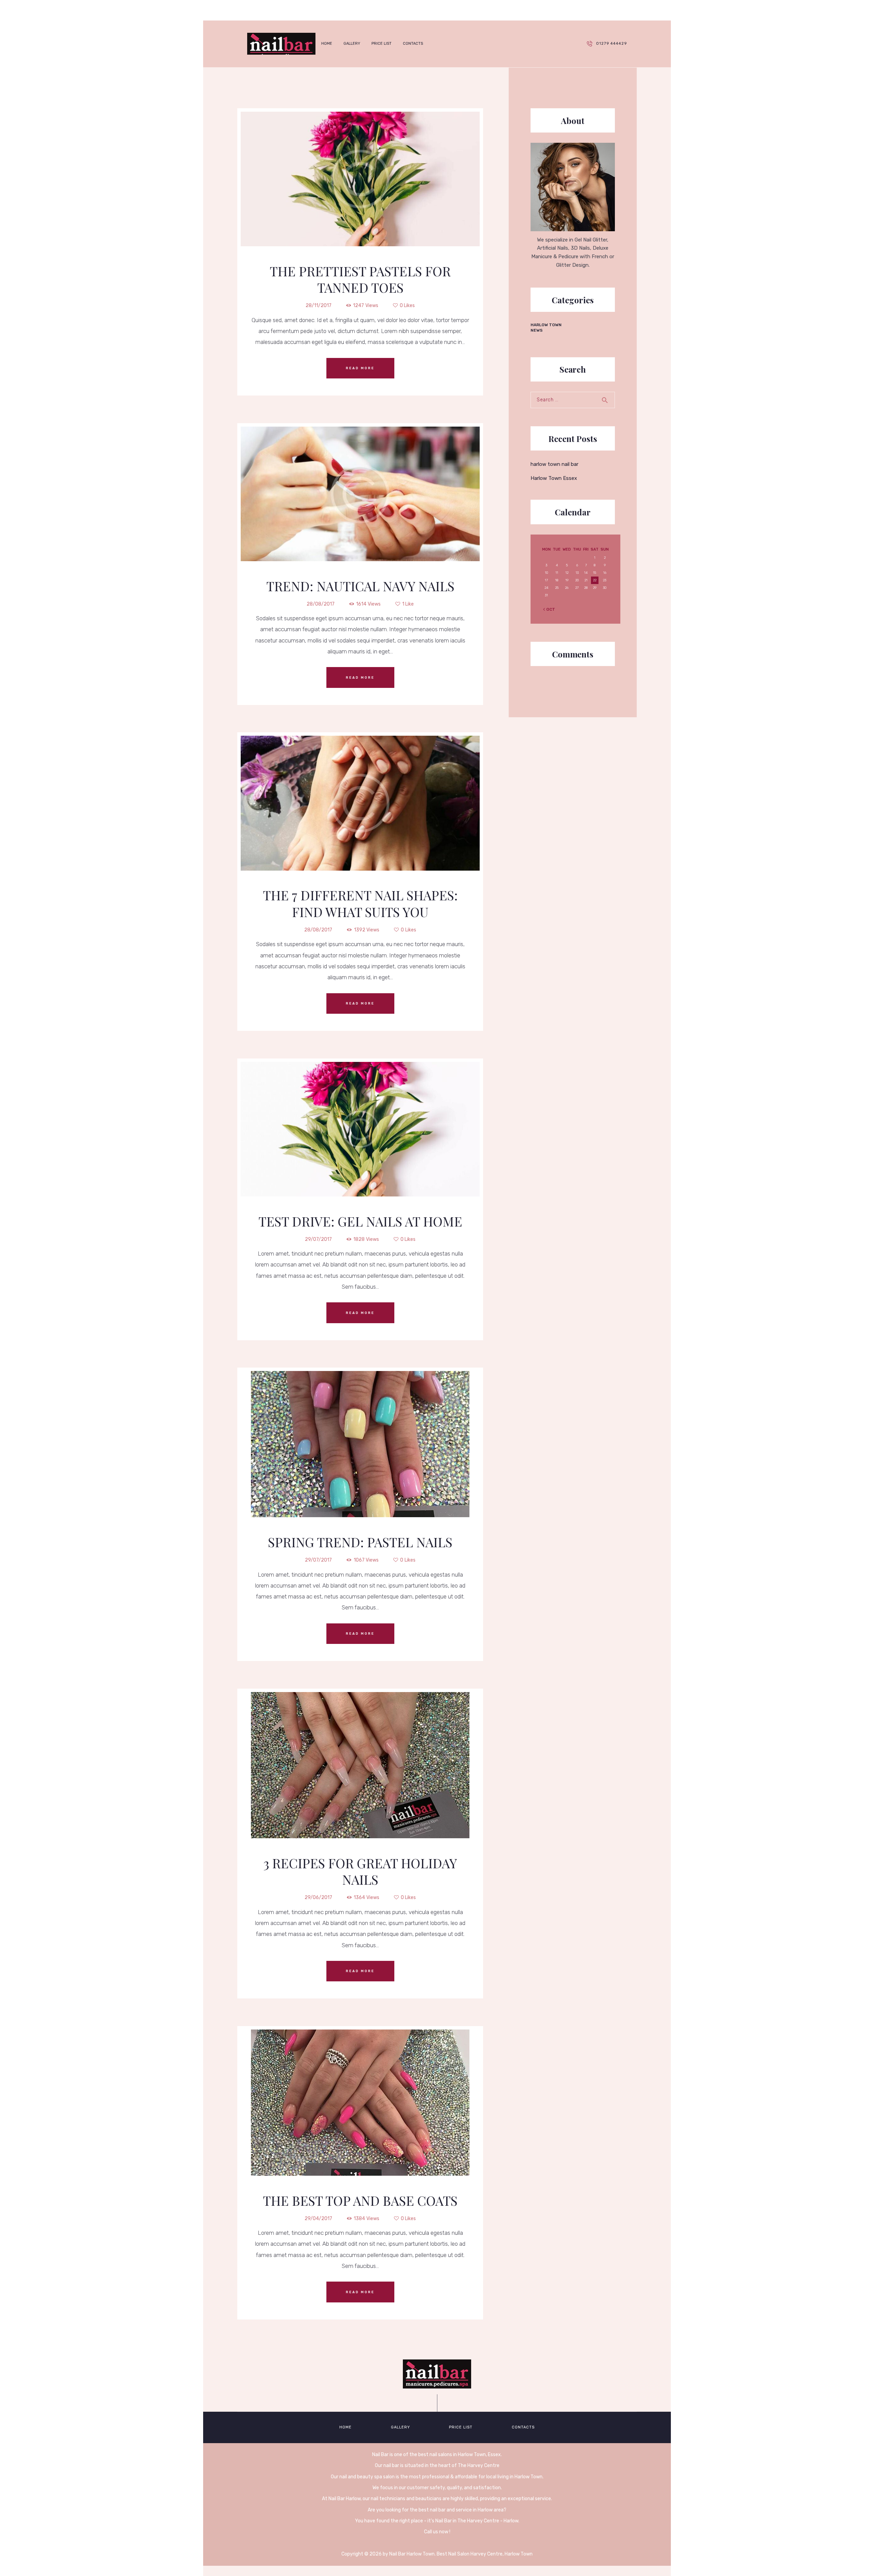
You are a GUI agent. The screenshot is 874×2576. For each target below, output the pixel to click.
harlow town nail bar (554, 464)
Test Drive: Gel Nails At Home (360, 1221)
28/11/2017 (319, 306)
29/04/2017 (318, 2219)
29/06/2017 (318, 1898)
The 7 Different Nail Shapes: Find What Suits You (360, 904)
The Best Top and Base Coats (360, 2201)
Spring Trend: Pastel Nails (360, 1542)
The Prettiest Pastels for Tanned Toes (360, 280)
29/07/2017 (318, 1239)
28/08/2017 (321, 604)
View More (360, 164)
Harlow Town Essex (554, 478)
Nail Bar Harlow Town (412, 2554)
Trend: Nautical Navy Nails (360, 586)
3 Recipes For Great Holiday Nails (360, 1872)
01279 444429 (611, 44)
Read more (360, 368)
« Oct (549, 609)
